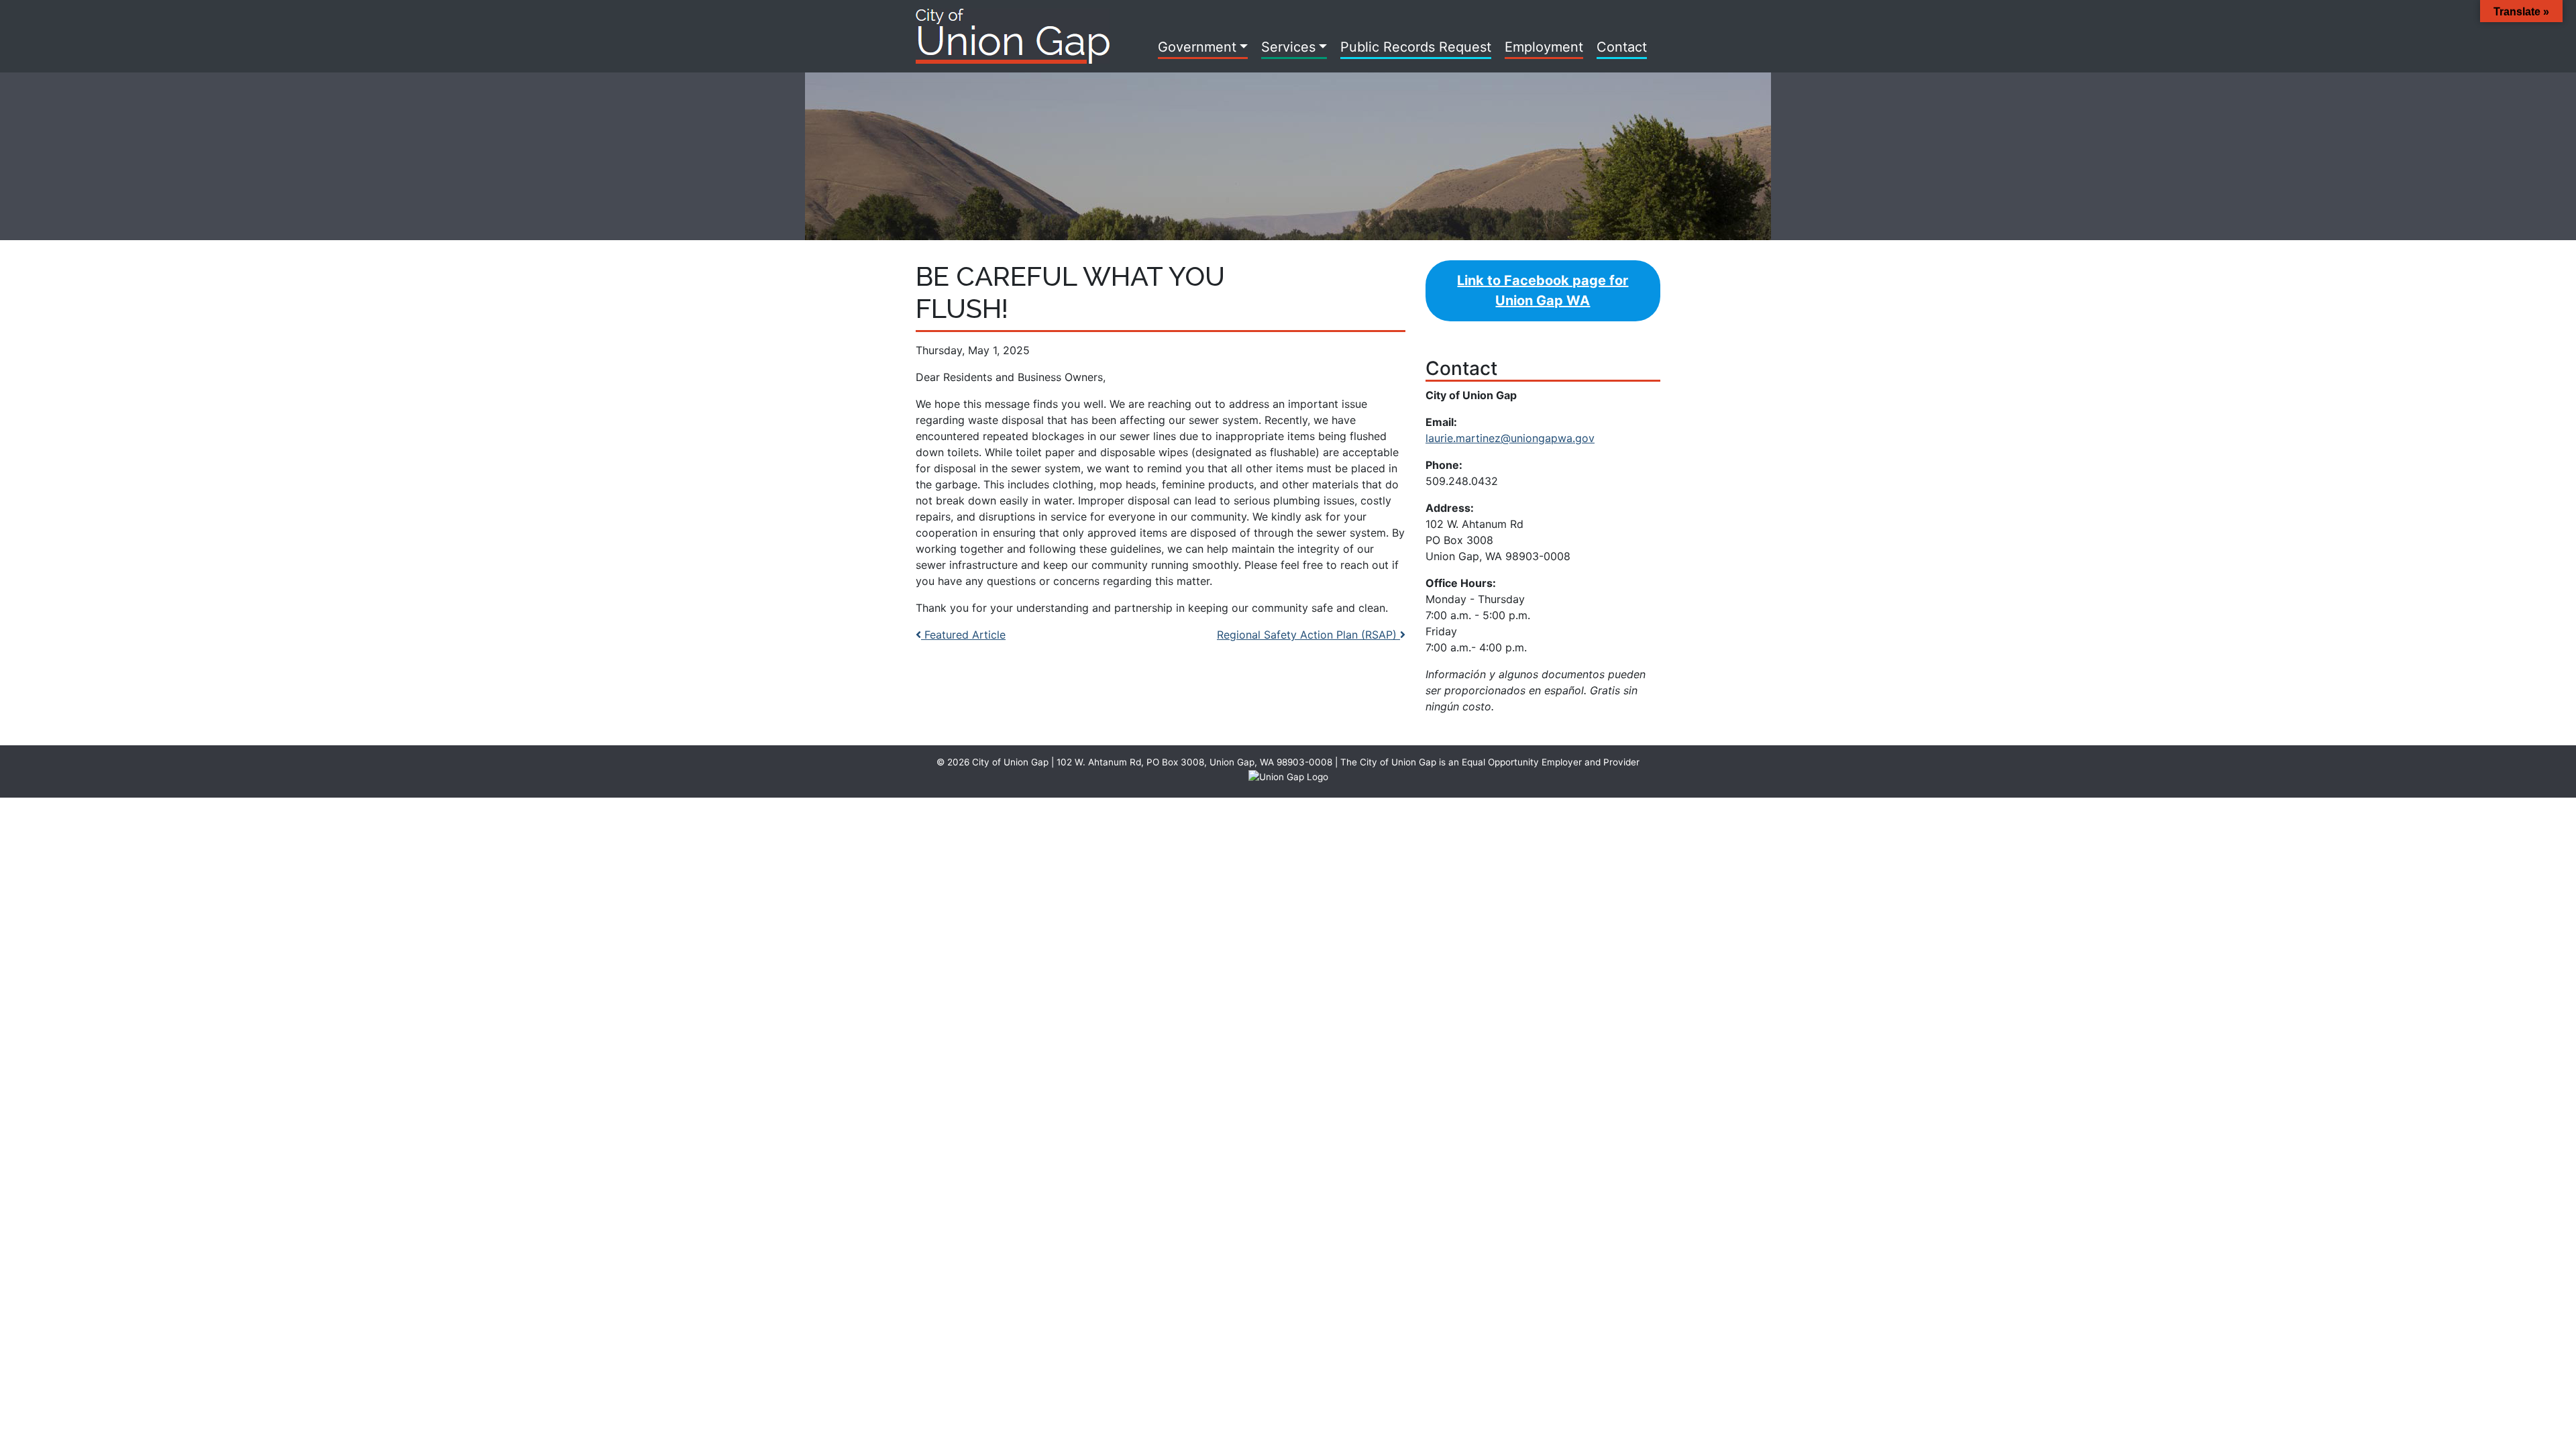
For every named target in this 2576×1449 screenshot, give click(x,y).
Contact (1622, 47)
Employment (1544, 47)
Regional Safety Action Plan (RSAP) (1308, 635)
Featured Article (963, 635)
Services (1288, 47)
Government (1197, 47)
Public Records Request (1416, 47)
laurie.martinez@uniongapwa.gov (1510, 438)
